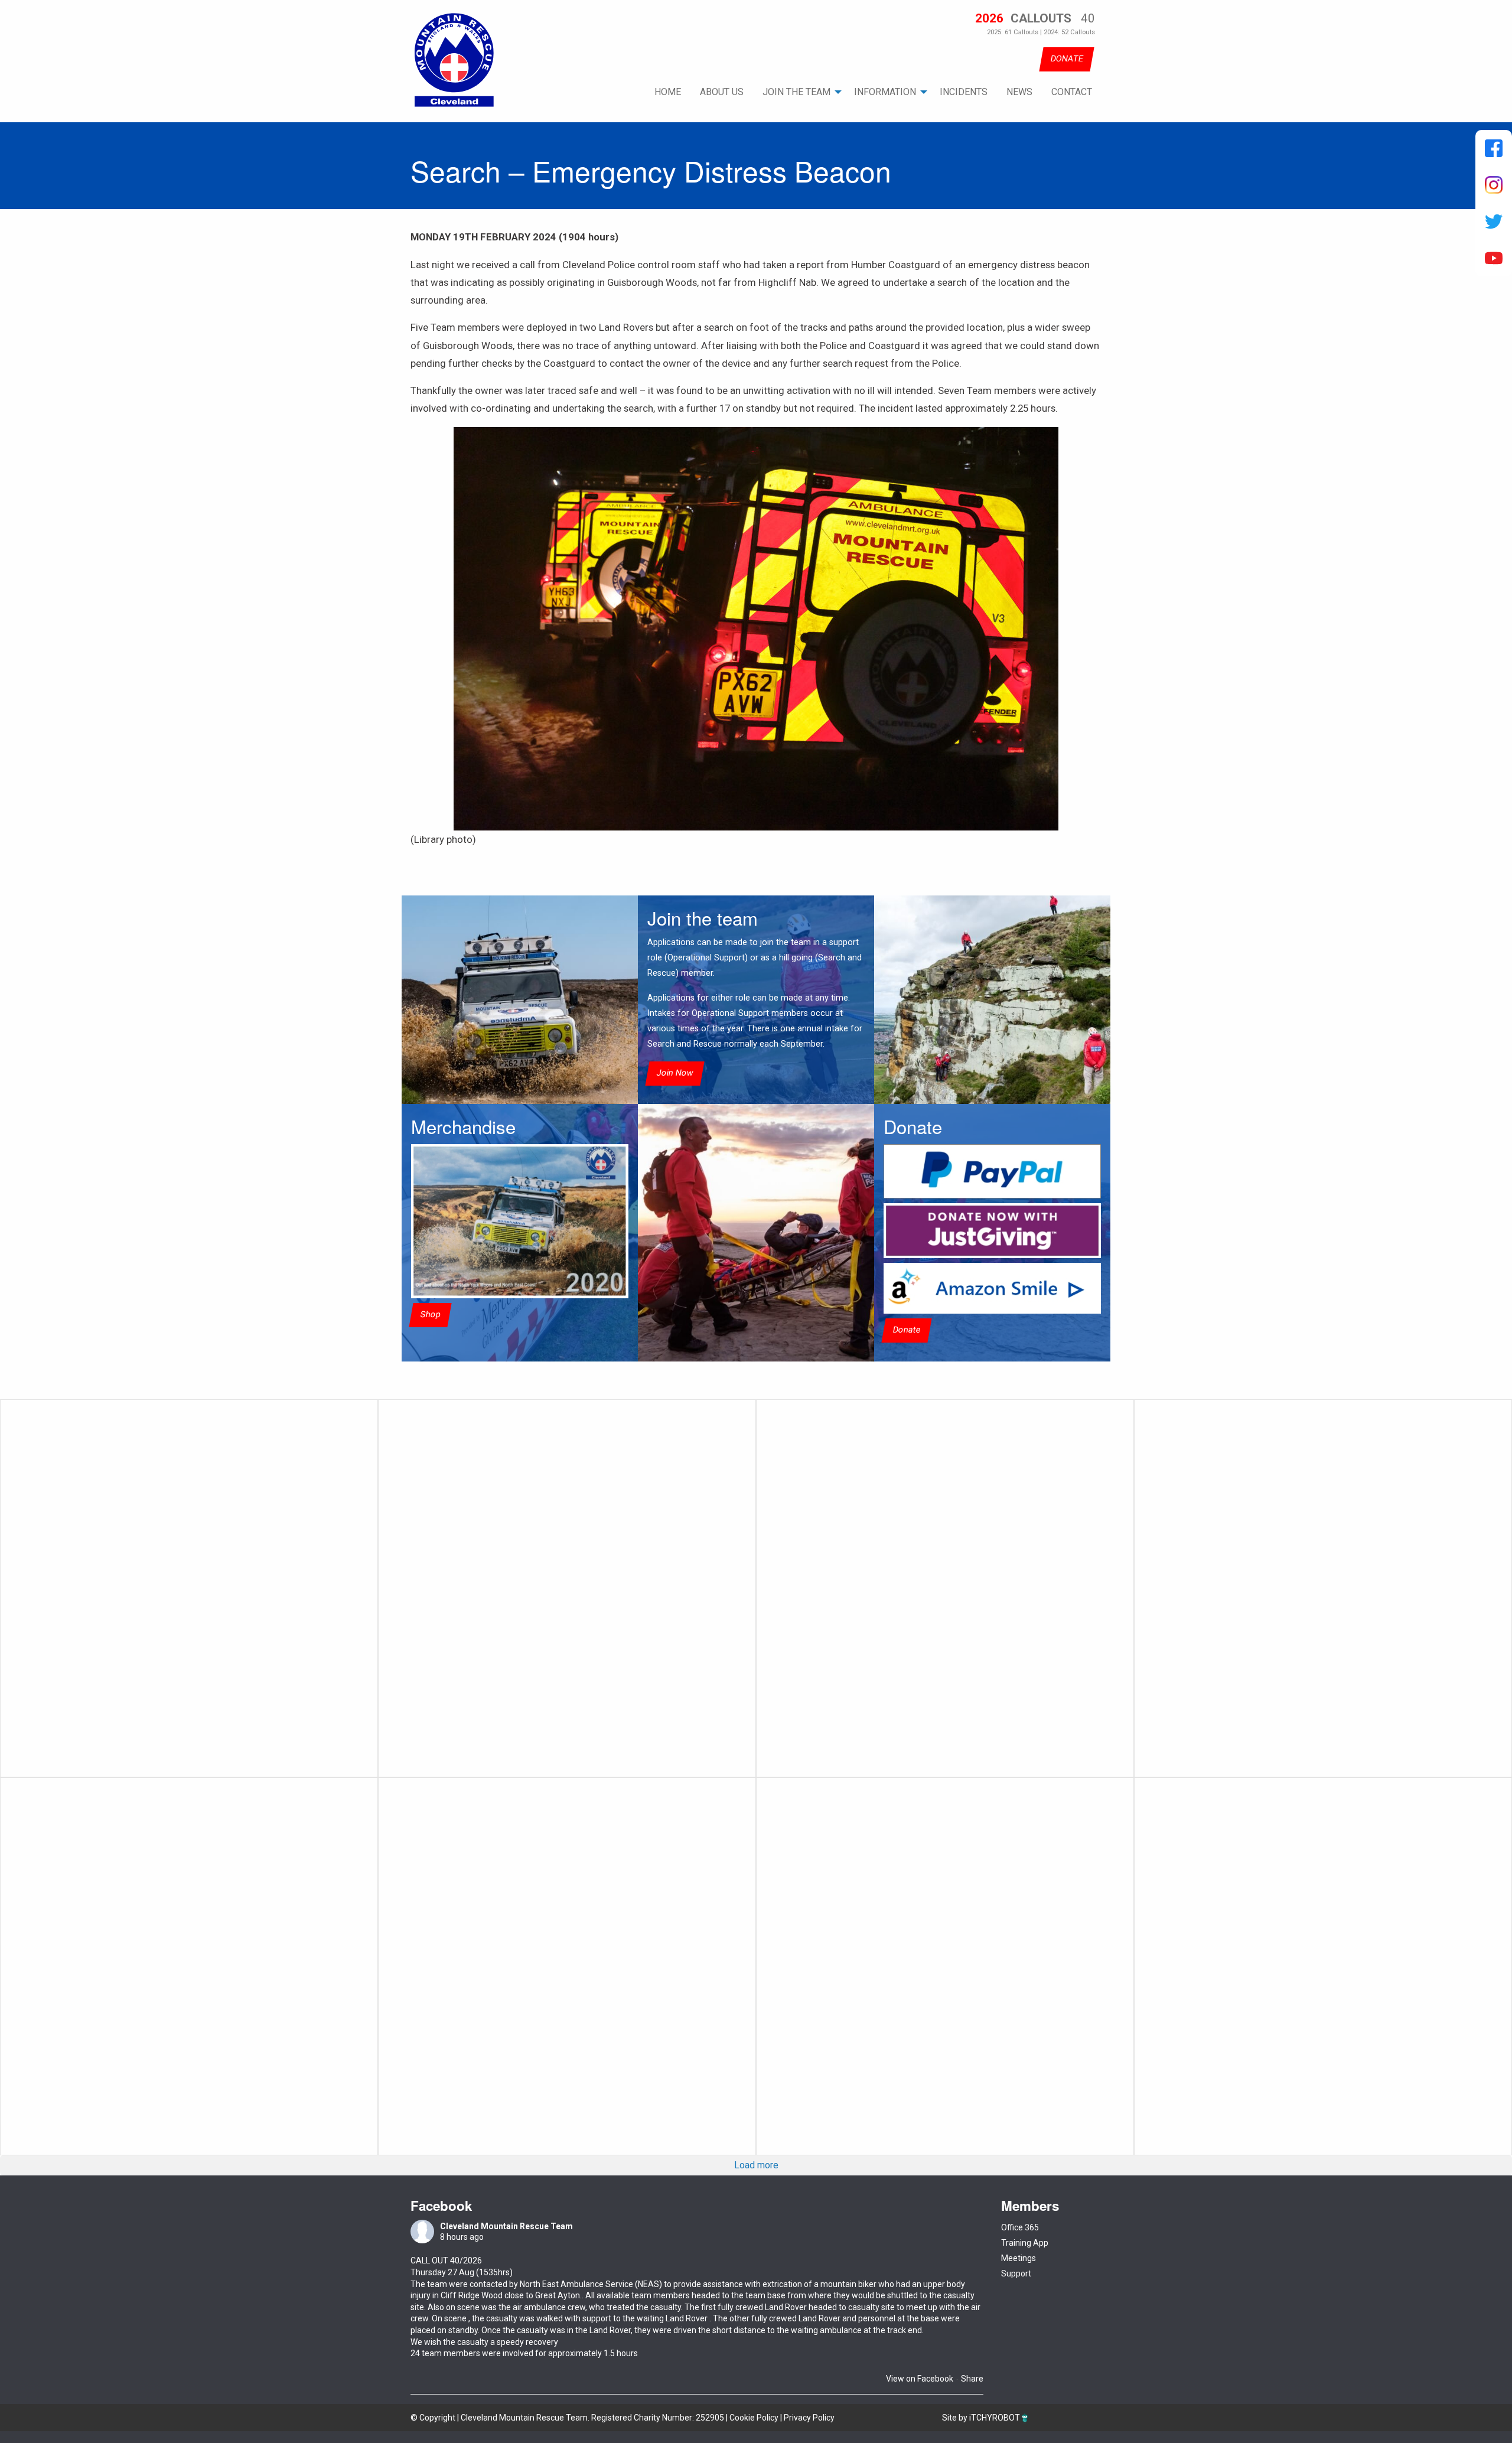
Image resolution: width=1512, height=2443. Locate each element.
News (1019, 92)
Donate (907, 1330)
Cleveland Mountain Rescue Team (506, 2226)
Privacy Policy (809, 2418)
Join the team (796, 92)
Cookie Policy (754, 2418)
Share (972, 2379)
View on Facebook (920, 2379)
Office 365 (1020, 2227)
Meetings (1019, 2258)
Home (668, 92)
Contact (1072, 92)
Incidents (964, 92)
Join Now (675, 1073)
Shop (430, 1315)
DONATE (1067, 59)
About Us (722, 92)
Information (885, 92)
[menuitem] (668, 92)
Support (1016, 2273)
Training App (1025, 2243)
